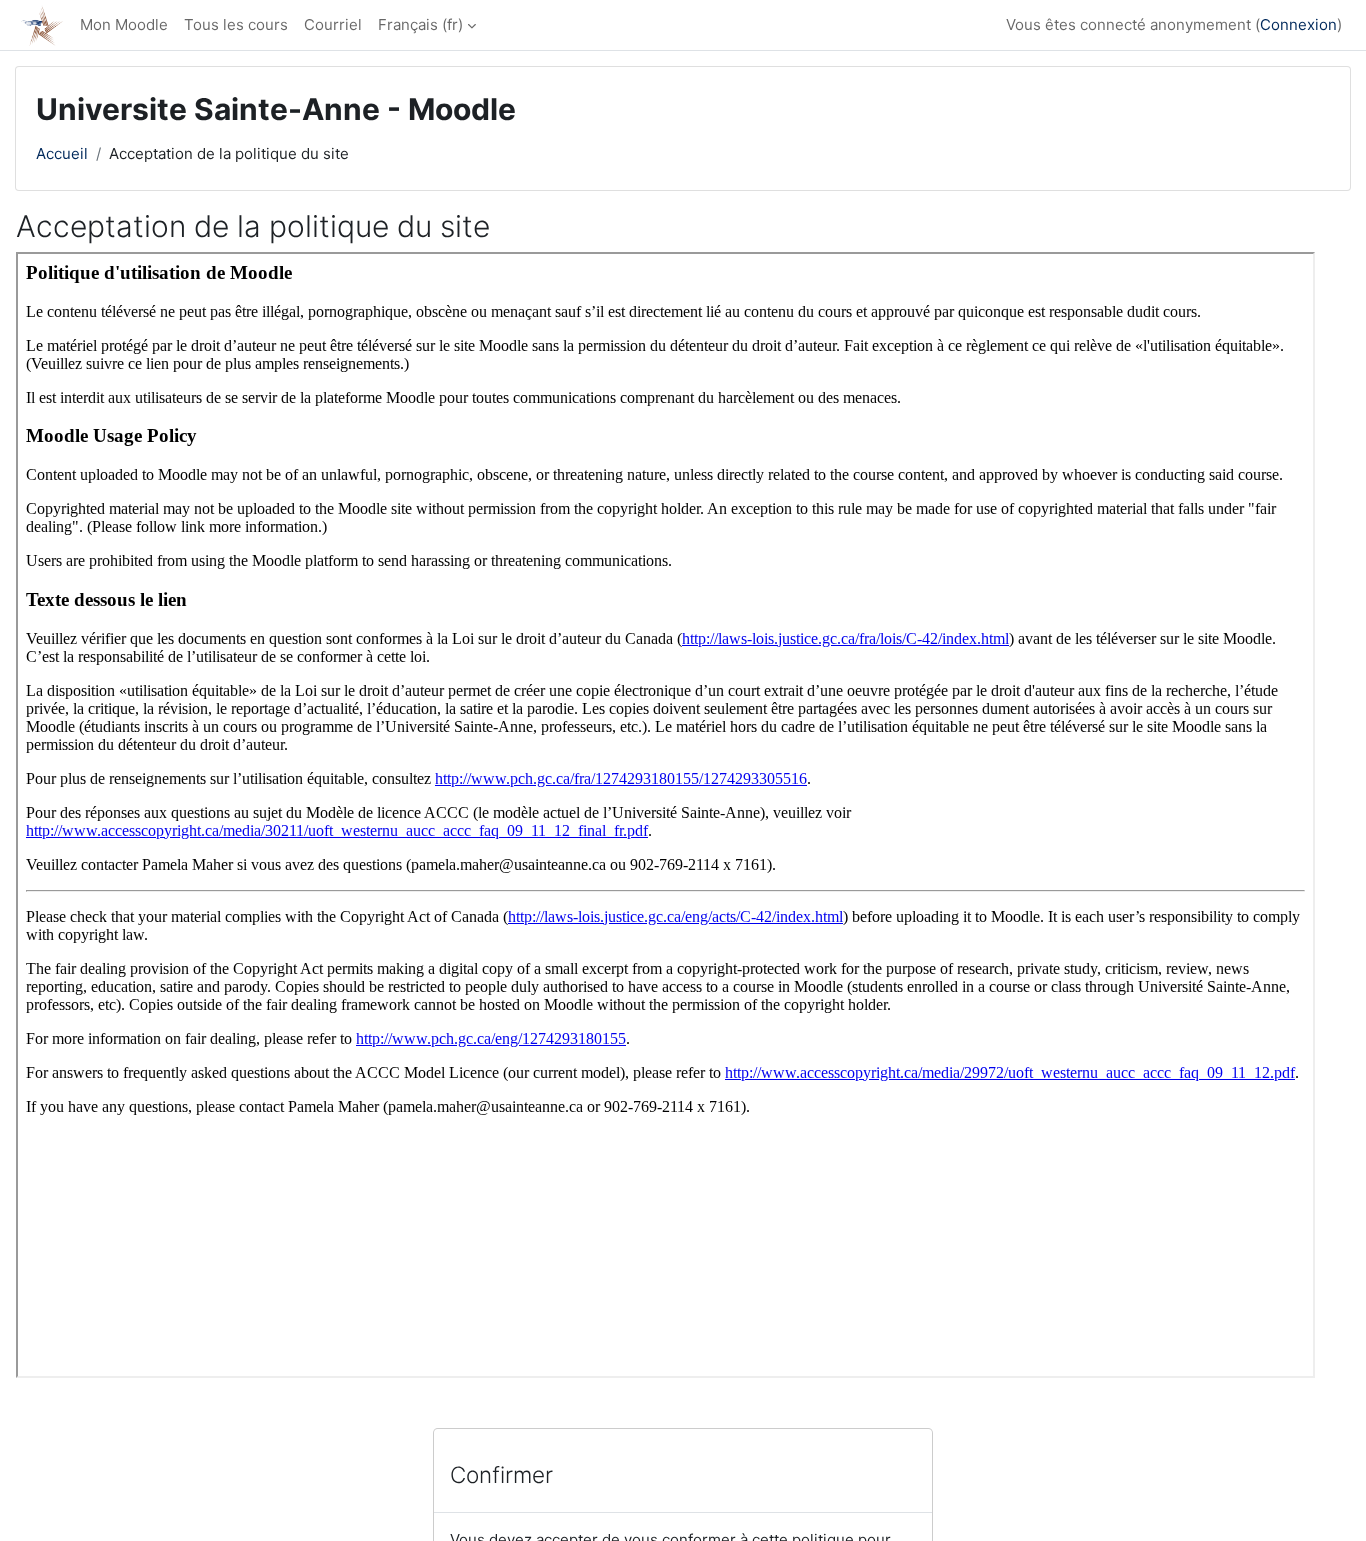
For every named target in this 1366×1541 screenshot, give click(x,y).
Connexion (1298, 24)
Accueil (62, 153)
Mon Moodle (124, 24)
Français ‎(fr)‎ (420, 24)
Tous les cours (236, 24)
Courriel (333, 24)
